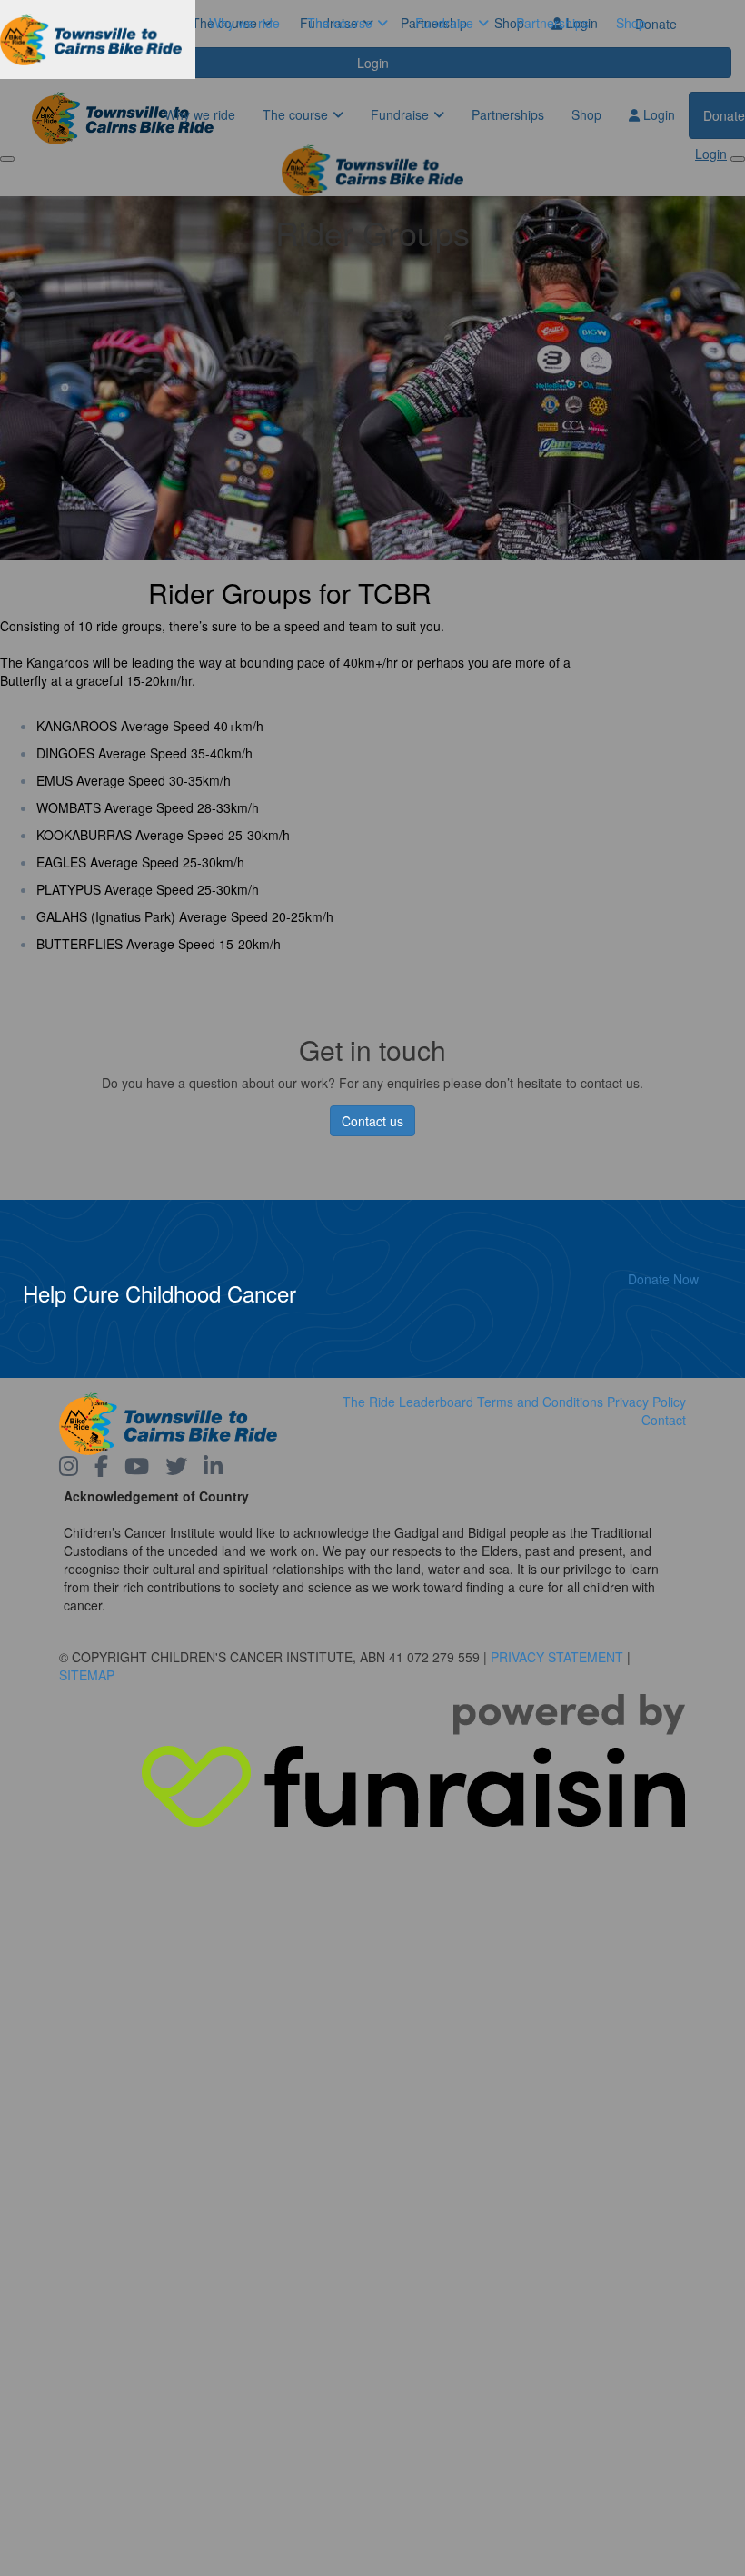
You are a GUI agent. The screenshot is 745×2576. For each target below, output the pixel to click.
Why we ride (244, 23)
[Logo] (98, 40)
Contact (664, 1420)
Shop (631, 23)
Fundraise (444, 23)
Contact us (372, 1121)
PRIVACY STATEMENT (557, 1657)
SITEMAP (87, 1675)
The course (340, 23)
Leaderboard (436, 1402)
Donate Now (663, 1279)
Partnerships (552, 23)
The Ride (369, 1402)
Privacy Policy (646, 1402)
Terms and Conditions (540, 1402)
